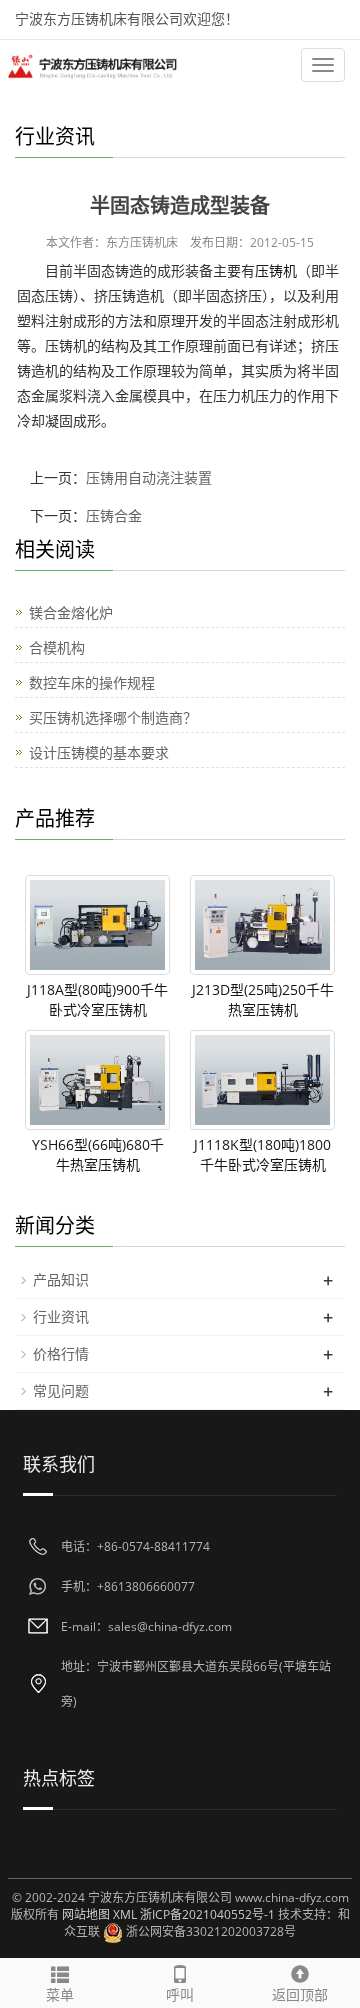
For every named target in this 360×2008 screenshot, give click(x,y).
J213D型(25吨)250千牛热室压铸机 (263, 999)
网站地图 (86, 1914)
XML (125, 1914)
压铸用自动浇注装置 (149, 477)
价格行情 (61, 1353)
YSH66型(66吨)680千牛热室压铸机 (98, 1154)
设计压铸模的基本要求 (99, 752)
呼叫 (180, 1994)
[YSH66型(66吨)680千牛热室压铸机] (97, 1080)
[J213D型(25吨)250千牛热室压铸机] (262, 925)
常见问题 (61, 1390)
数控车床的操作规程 (92, 682)
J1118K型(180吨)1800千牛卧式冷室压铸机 (262, 1154)
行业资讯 (61, 1316)
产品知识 (61, 1279)
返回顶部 (300, 1994)
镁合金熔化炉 (71, 612)
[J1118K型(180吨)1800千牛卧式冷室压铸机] (262, 1080)
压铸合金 (114, 515)
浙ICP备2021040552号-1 (207, 1914)
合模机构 (57, 647)
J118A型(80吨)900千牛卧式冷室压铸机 (97, 999)
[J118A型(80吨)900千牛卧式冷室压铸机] (97, 925)
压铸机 (276, 270)
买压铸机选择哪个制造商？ (113, 717)
